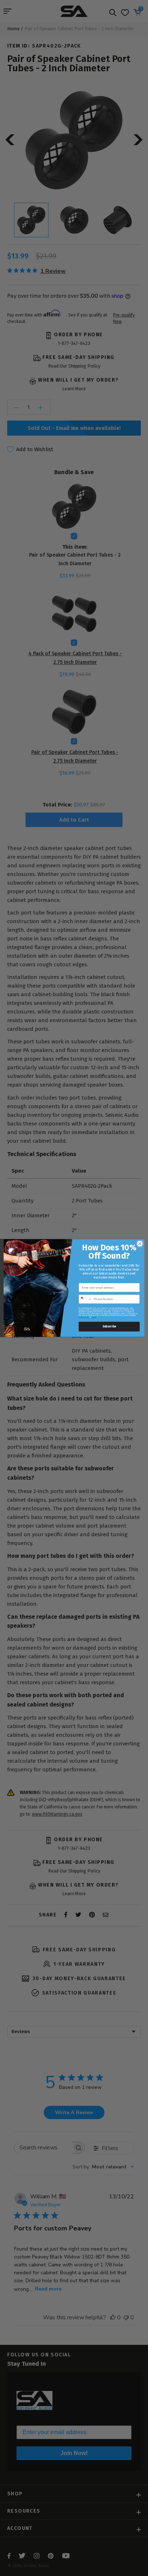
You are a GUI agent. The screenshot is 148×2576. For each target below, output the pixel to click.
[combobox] (85, 1299)
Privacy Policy (84, 1317)
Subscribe (109, 1327)
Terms (94, 1317)
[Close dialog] (140, 1244)
